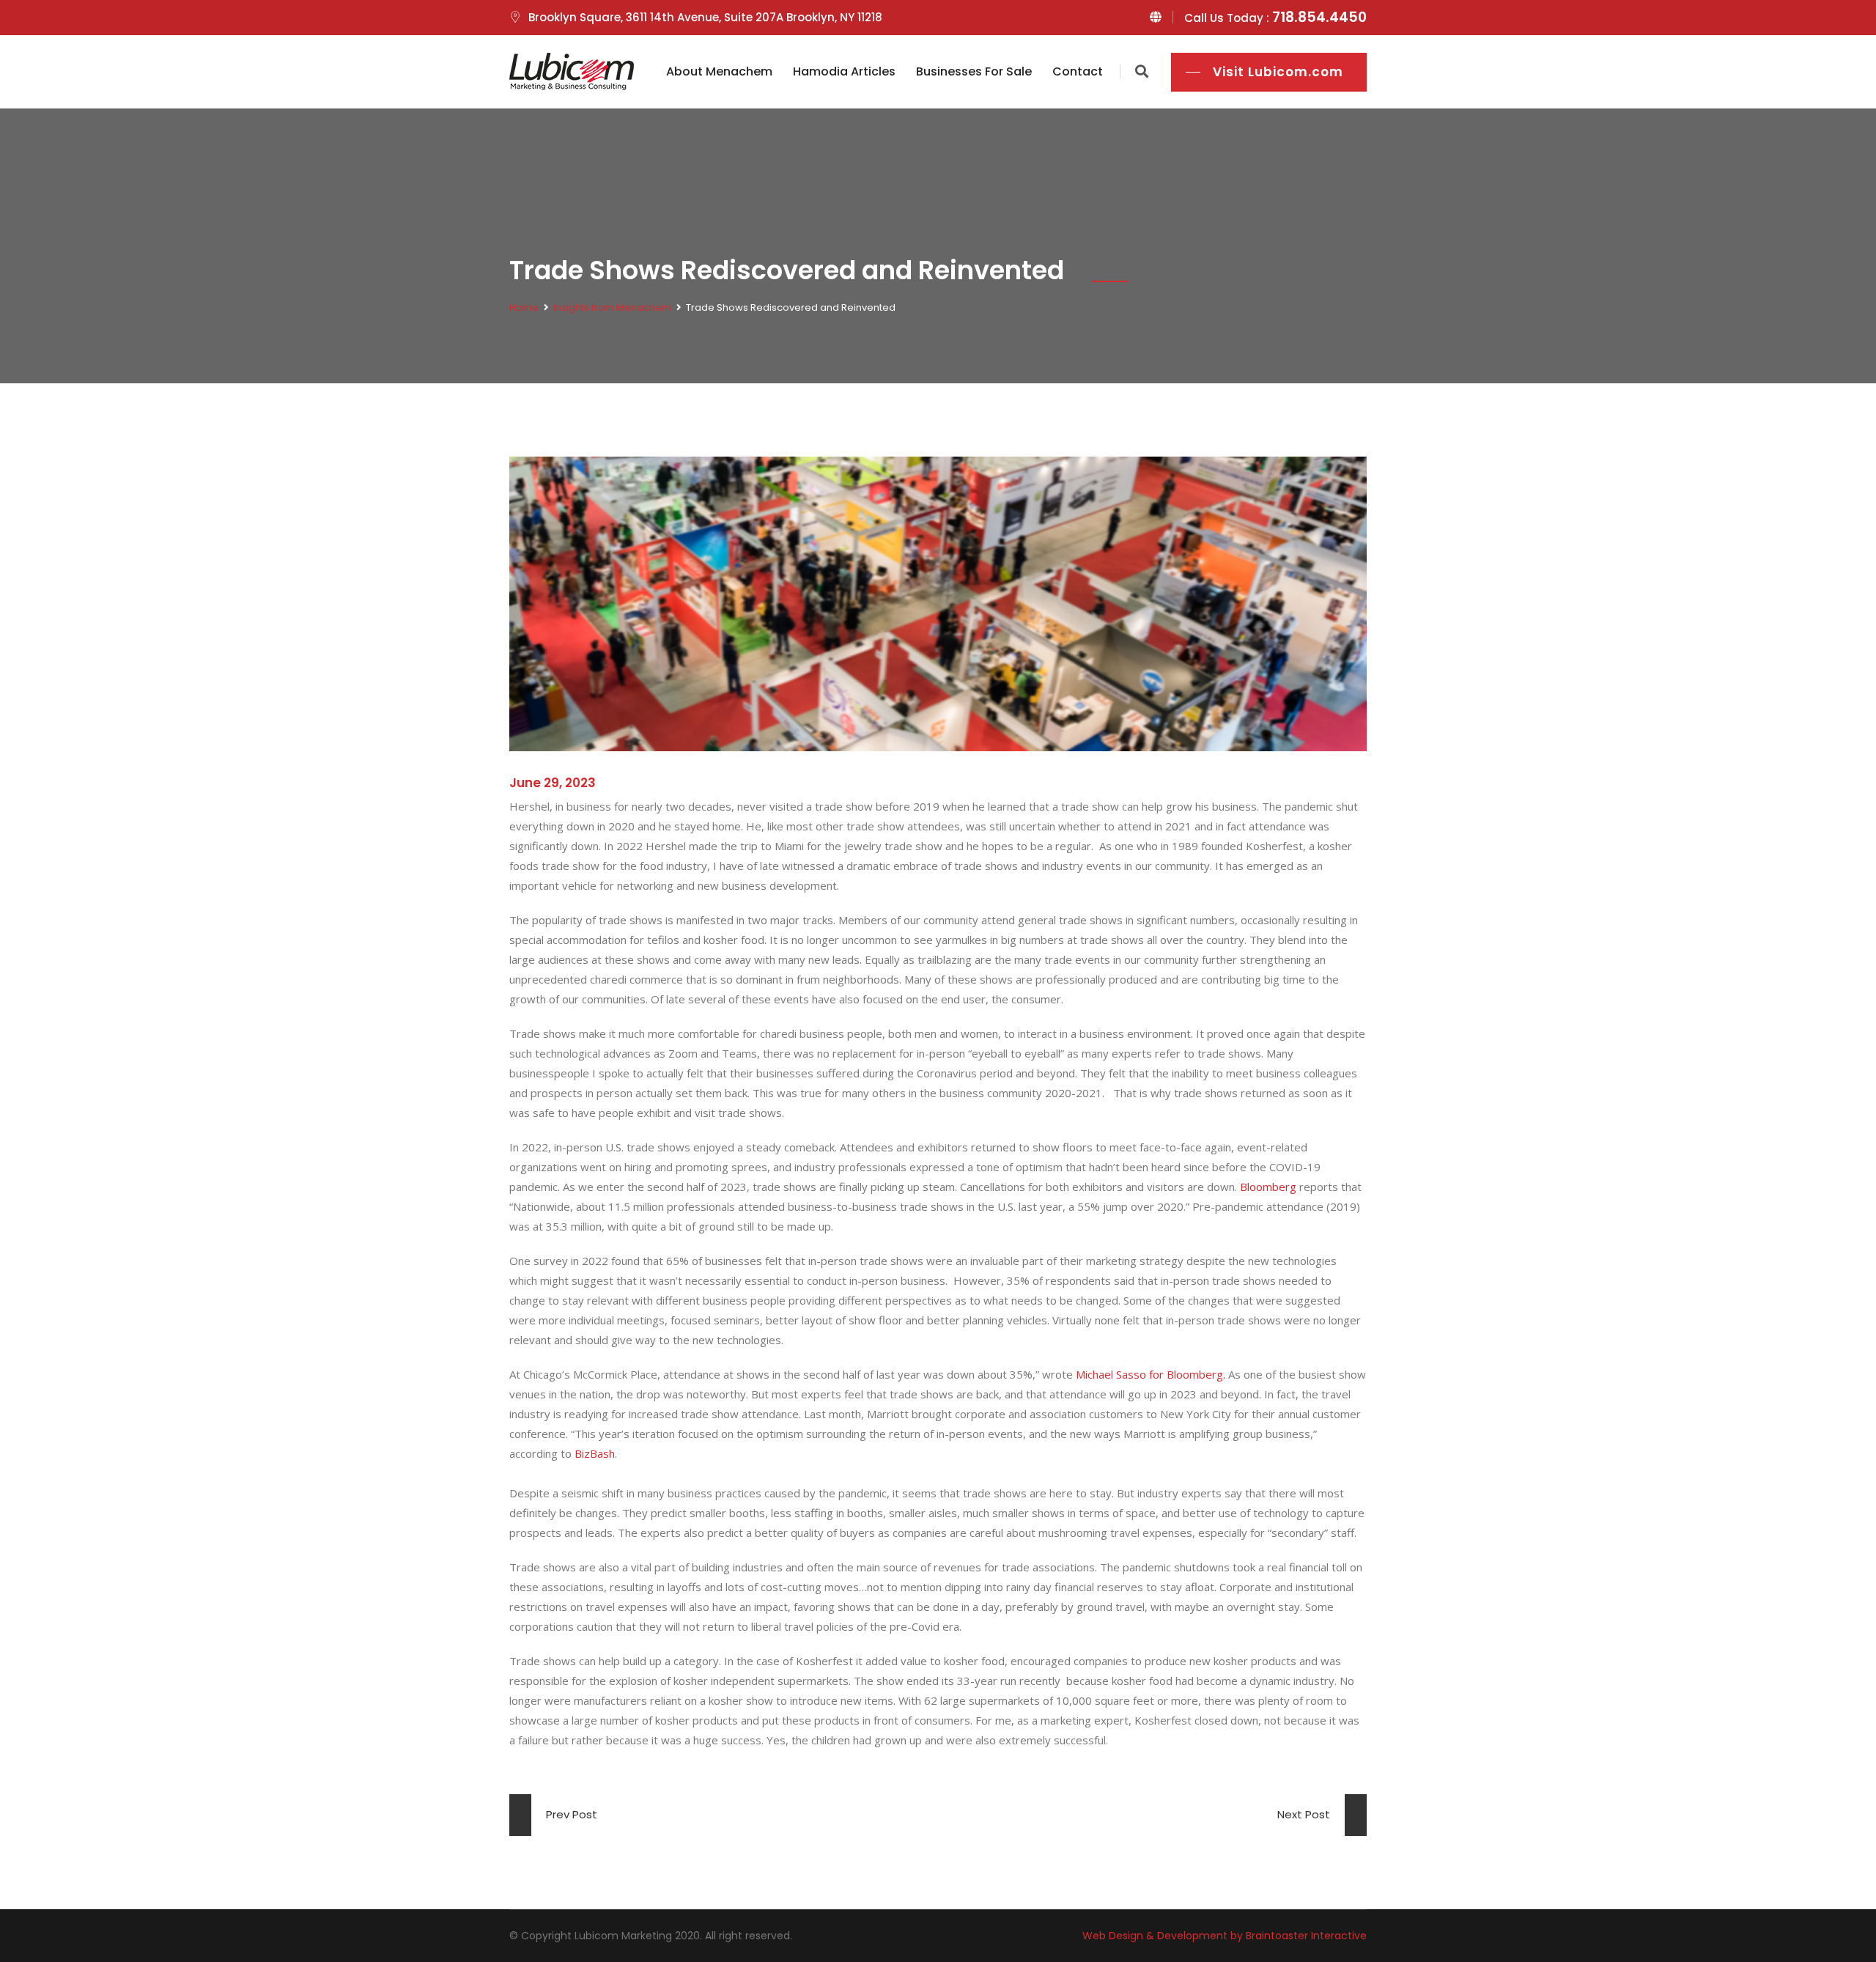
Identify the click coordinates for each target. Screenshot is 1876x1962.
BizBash (595, 1453)
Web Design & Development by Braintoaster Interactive (1225, 1936)
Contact (1078, 71)
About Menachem (719, 71)
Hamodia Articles (844, 71)
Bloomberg (1268, 1187)
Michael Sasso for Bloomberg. (1151, 1374)
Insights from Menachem (612, 307)
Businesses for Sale (974, 71)
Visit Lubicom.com (1278, 72)
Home (524, 307)
